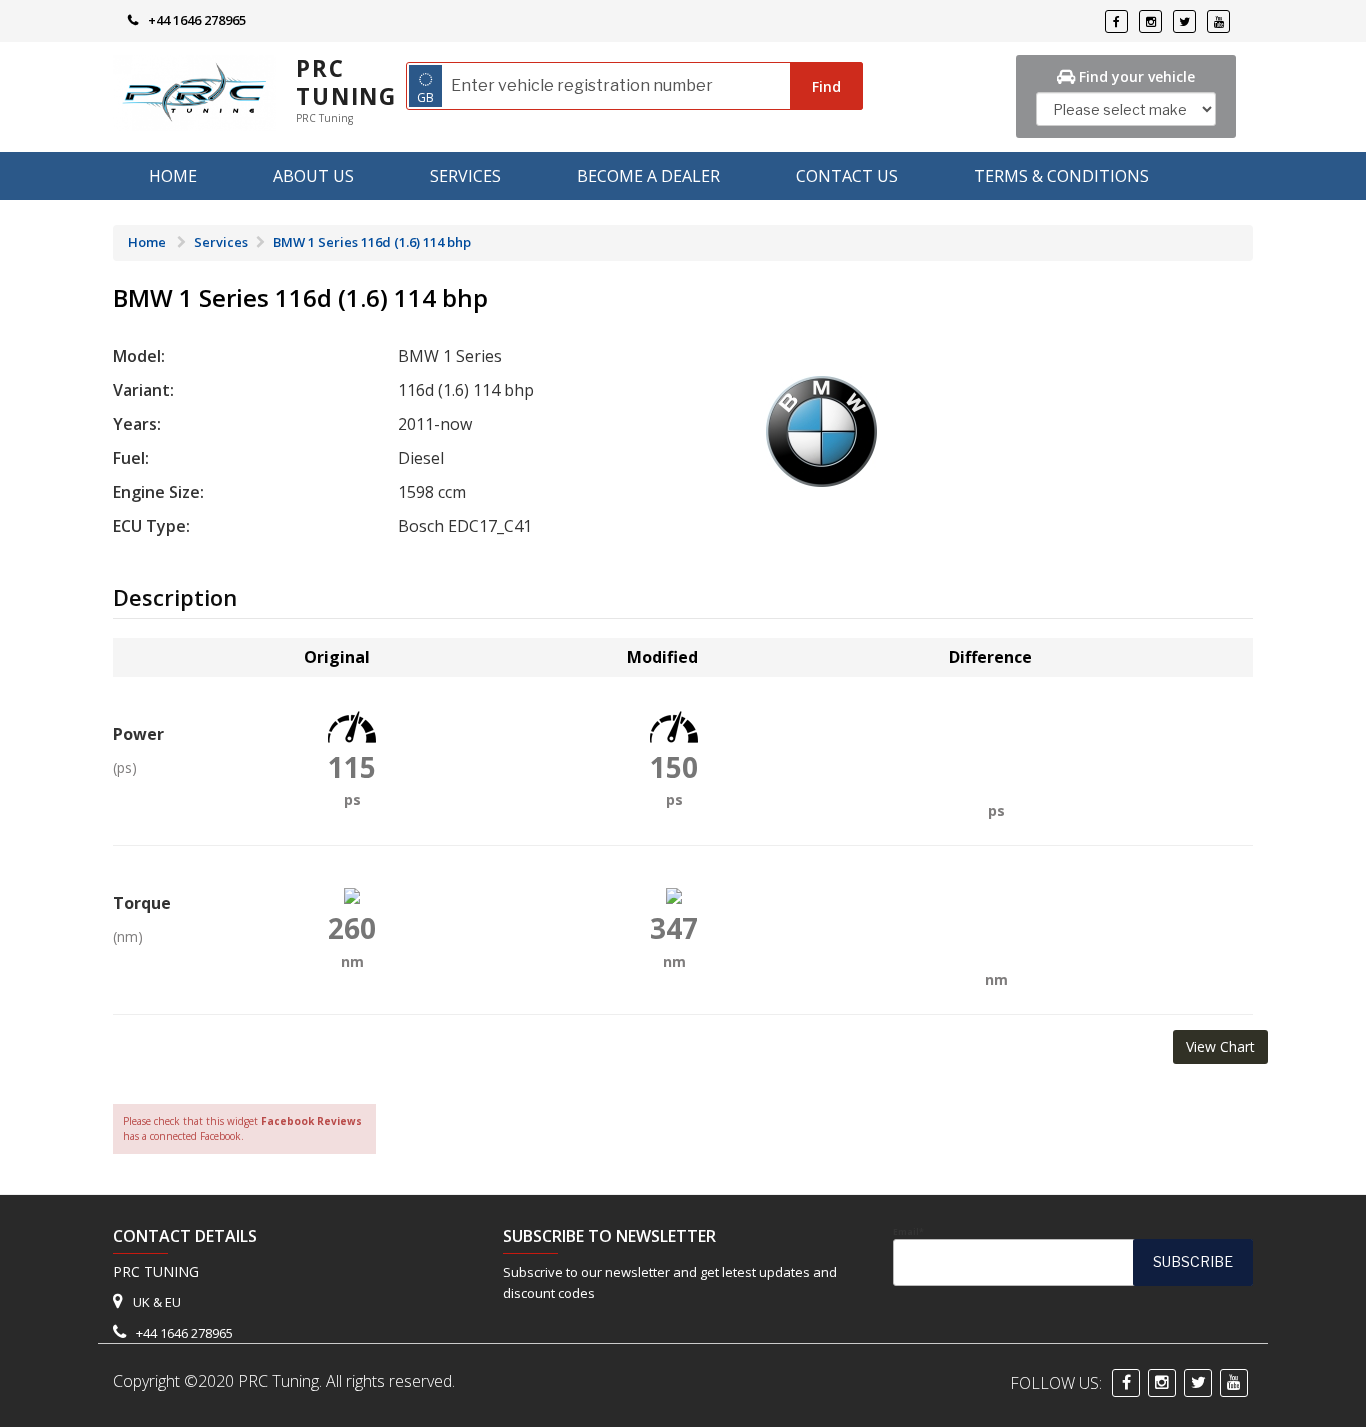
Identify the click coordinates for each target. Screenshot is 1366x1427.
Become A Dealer (648, 176)
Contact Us (847, 176)
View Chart (1220, 1046)
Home (173, 176)
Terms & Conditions (1061, 176)
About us (313, 176)
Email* (908, 1232)
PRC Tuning (346, 82)
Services (465, 176)
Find (826, 86)
